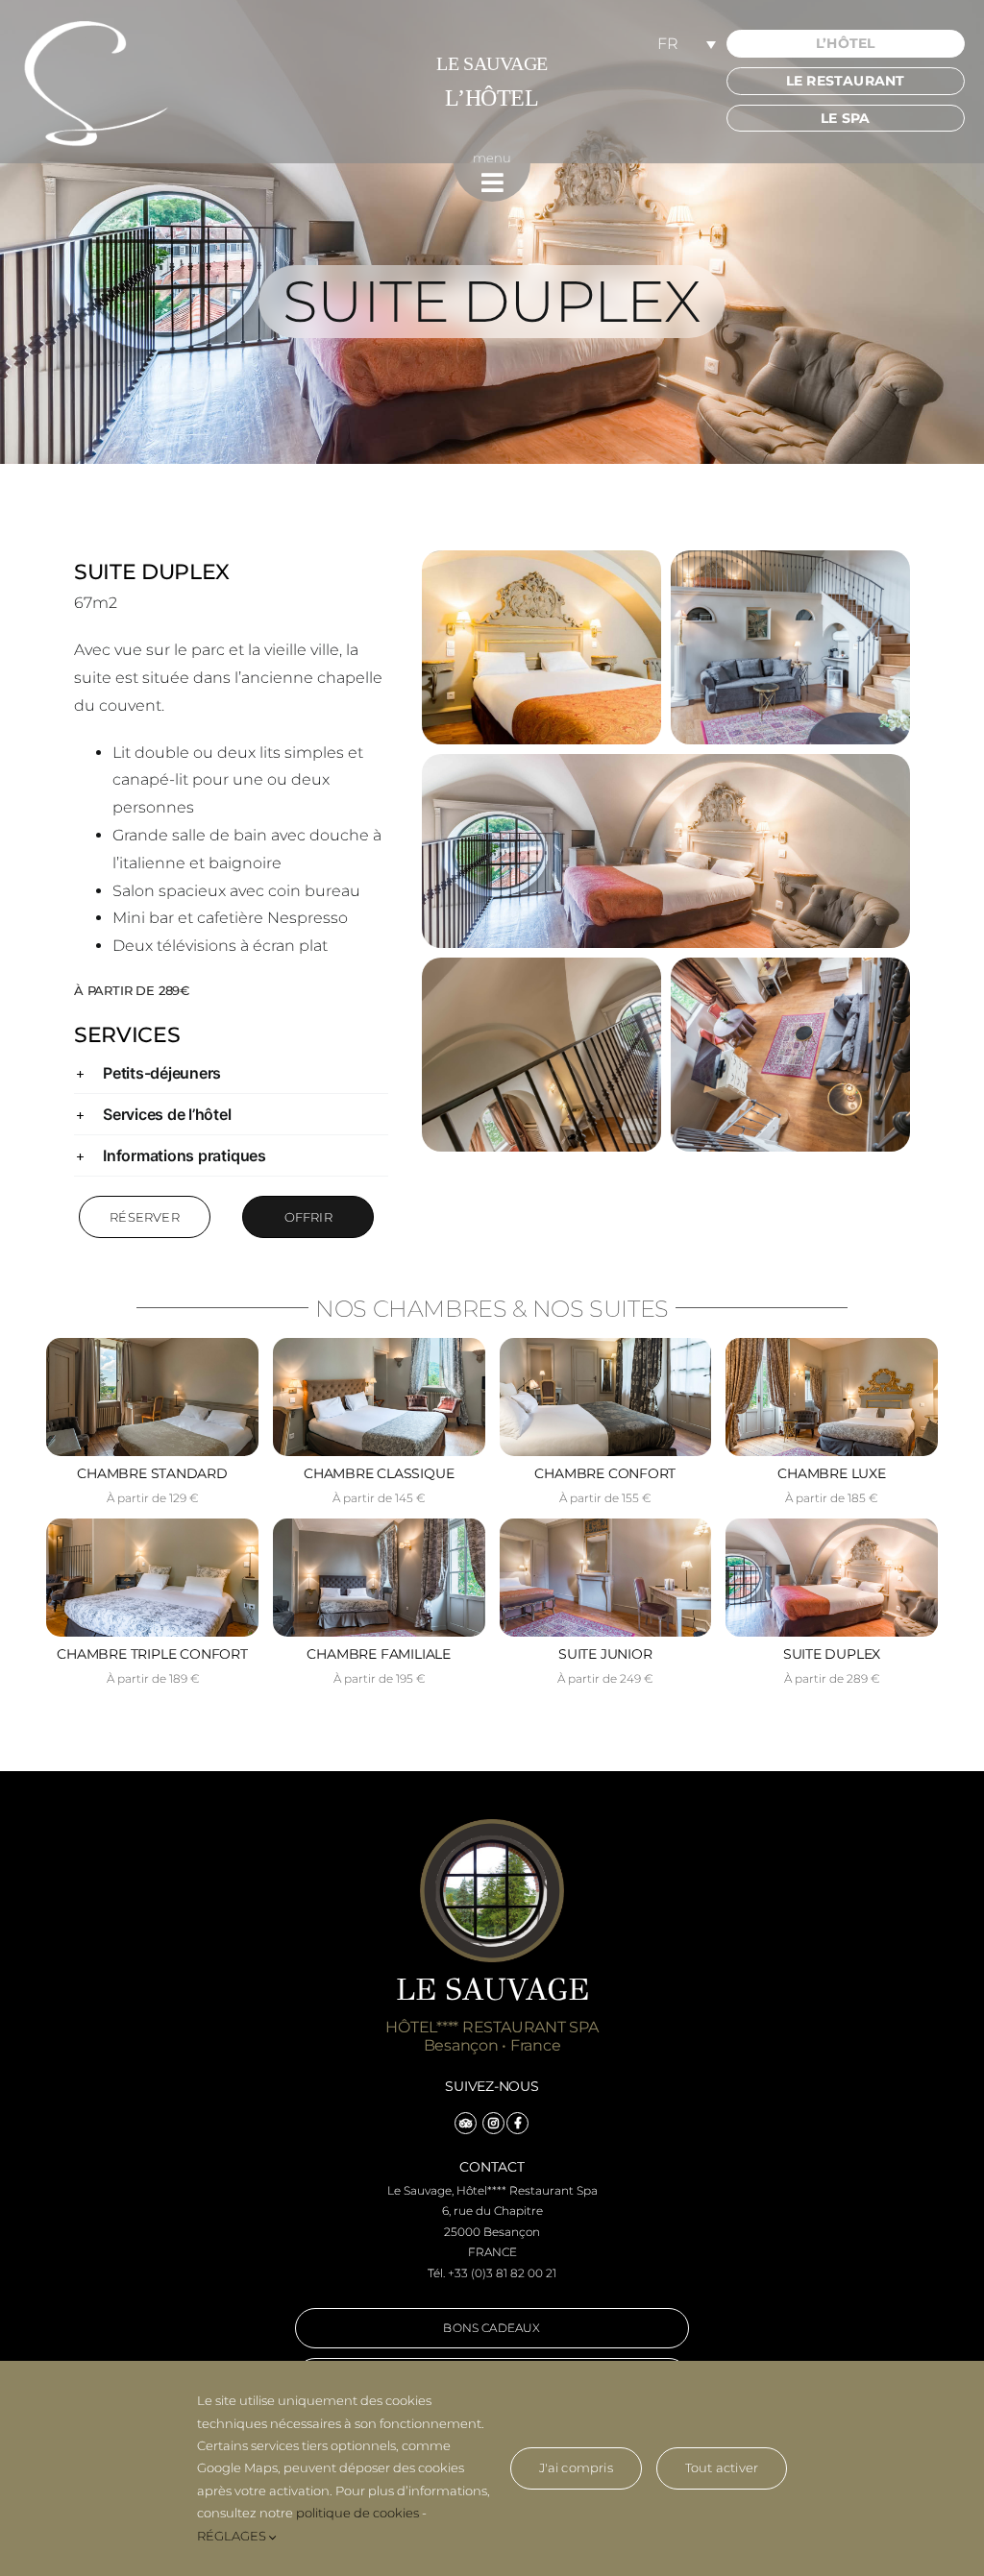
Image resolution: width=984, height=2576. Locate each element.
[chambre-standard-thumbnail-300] (152, 1345)
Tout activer (722, 2467)
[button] (231, 1073)
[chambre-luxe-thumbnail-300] (832, 1345)
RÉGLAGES (233, 2536)
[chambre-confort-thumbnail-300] (606, 1345)
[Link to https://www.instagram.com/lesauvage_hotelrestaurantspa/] (493, 2123)
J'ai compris (576, 2467)
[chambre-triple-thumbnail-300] (152, 1526)
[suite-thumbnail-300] (832, 1526)
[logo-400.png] (96, 24)
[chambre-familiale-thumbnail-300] (379, 1526)
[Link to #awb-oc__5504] (492, 182)
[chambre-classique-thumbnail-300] (379, 1345)
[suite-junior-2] (606, 1526)
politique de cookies (357, 2513)
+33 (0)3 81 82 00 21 (502, 2273)
